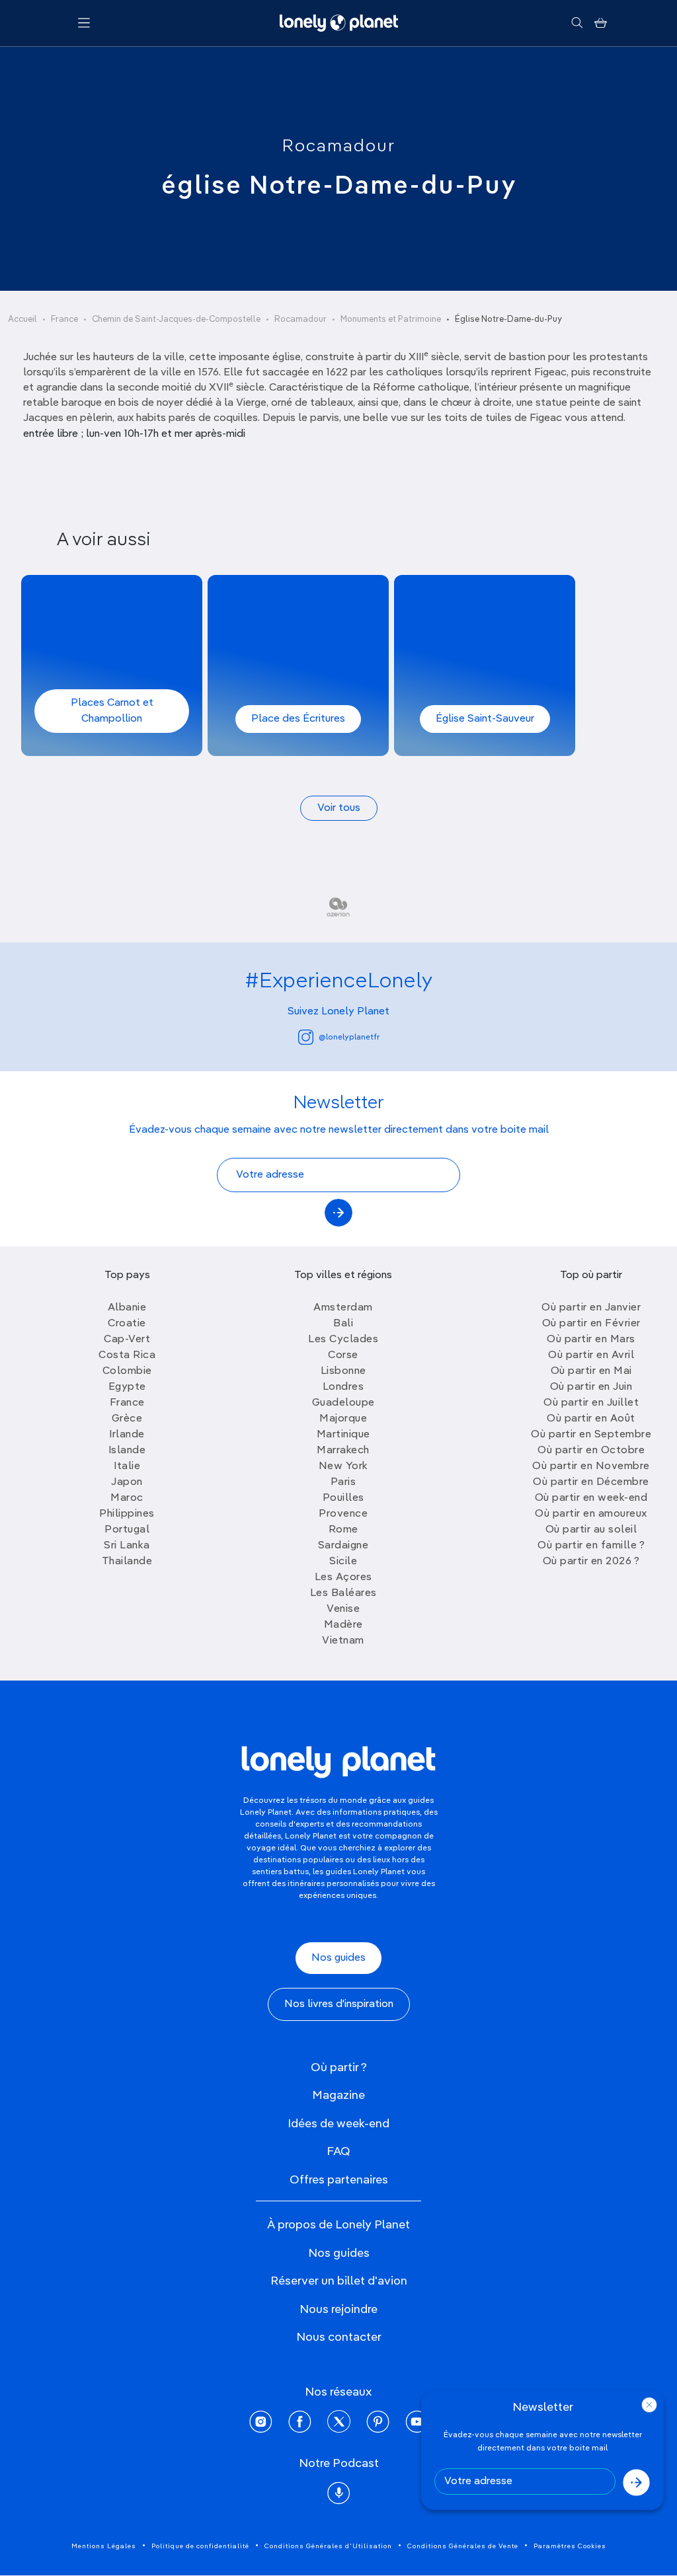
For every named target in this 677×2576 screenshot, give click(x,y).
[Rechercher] (577, 23)
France (64, 320)
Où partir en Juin (591, 1387)
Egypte (127, 1387)
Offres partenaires (339, 2180)
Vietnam (343, 1641)
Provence (343, 1514)
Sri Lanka (127, 1546)
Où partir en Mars (591, 1340)
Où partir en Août (591, 1419)
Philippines (127, 1514)
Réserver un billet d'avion (339, 2281)
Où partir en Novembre (591, 1466)
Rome (343, 1530)
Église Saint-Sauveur (485, 719)
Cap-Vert (127, 1340)
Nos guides (338, 1958)
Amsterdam (343, 1308)
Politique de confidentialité (200, 2546)
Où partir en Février (591, 1324)
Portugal (127, 1530)
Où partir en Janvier (591, 1308)
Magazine (338, 2096)
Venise (343, 1609)
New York (343, 1466)
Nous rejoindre (338, 2310)
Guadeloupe (343, 1403)
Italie (127, 1466)
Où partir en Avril (591, 1355)
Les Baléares (343, 1593)
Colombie (127, 1371)
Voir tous (339, 808)
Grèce (127, 1419)
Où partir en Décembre (591, 1482)
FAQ (338, 2152)
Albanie (127, 1308)
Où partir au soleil (591, 1530)
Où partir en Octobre (591, 1451)
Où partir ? (339, 2068)
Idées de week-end (338, 2124)
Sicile (343, 1562)
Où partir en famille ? (591, 1546)
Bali (343, 1324)
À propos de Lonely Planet (338, 2225)
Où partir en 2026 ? (591, 1562)
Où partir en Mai (591, 1371)
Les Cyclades (343, 1340)
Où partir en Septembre (591, 1435)
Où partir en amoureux (591, 1514)
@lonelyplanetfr (349, 1038)
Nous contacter (339, 2337)
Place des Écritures (298, 719)
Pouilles (343, 1498)
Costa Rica (127, 1355)
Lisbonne (343, 1371)
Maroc (127, 1498)
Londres (343, 1387)
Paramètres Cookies (570, 2546)
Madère (343, 1625)
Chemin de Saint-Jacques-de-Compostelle (176, 320)
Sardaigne (343, 1546)
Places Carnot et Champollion (112, 711)
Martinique (343, 1435)
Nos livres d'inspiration (339, 2004)
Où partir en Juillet (591, 1403)
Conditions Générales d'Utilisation (328, 2546)
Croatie (127, 1324)
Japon (127, 1482)
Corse (343, 1355)
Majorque (343, 1419)
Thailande (127, 1562)
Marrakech (343, 1451)
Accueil (22, 320)
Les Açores (343, 1577)
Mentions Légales (104, 2546)
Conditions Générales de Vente (463, 2546)
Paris (343, 1482)
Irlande (127, 1435)
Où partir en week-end (591, 1498)
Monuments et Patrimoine (391, 320)
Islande (127, 1451)
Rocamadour (339, 147)
